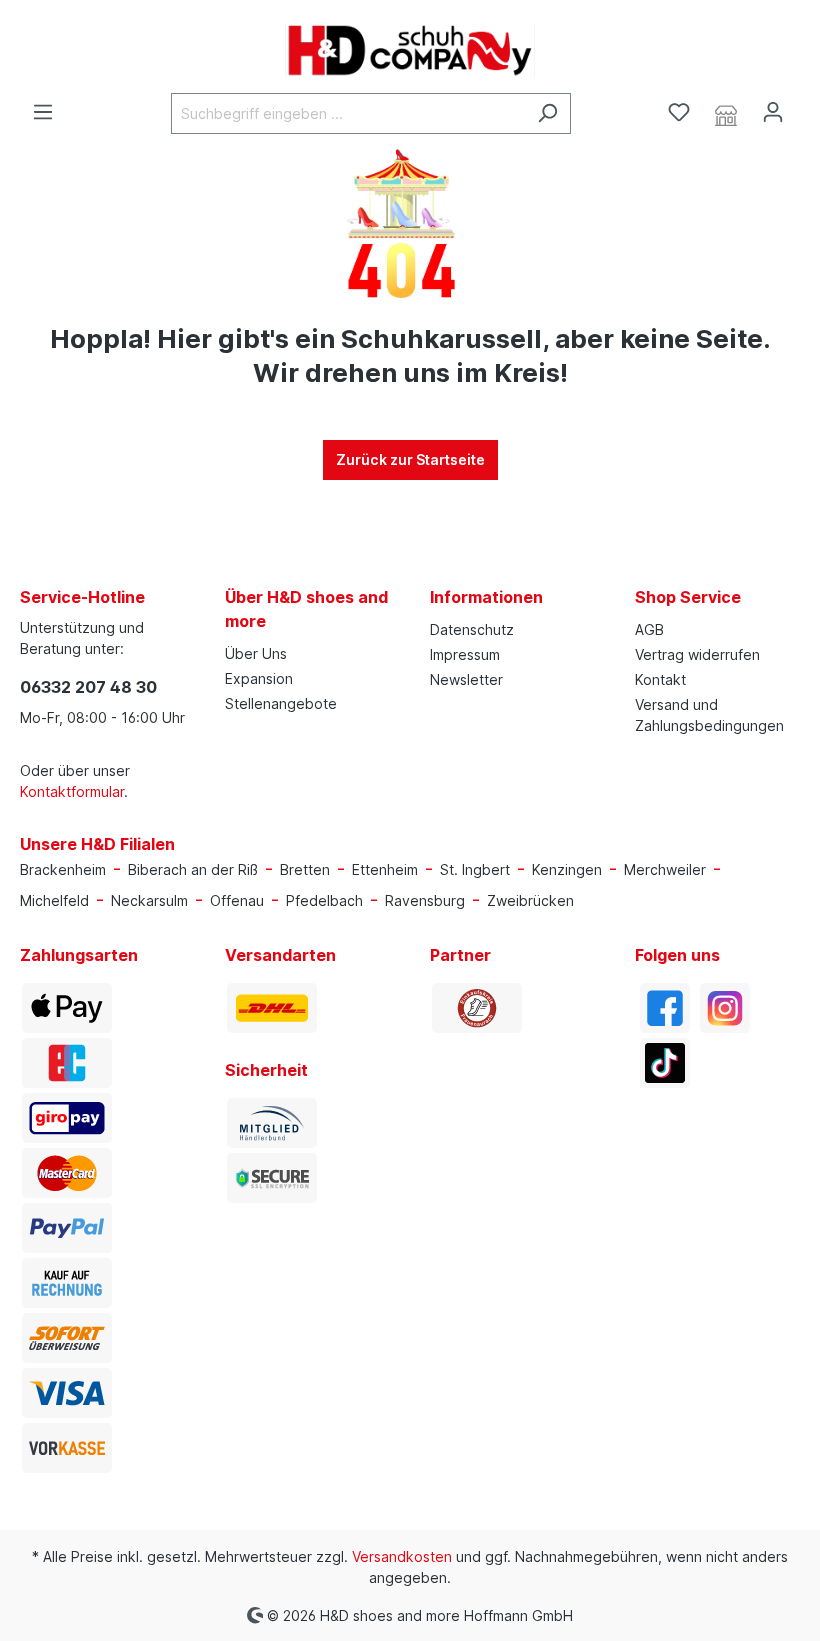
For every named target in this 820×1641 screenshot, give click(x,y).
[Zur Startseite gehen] (410, 50)
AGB (649, 629)
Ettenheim (385, 869)
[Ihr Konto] (773, 112)
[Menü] (43, 112)
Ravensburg (425, 900)
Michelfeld (54, 900)
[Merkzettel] (679, 112)
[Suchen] (547, 113)
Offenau (237, 900)
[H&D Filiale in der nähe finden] (726, 113)
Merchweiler (665, 869)
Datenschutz (472, 629)
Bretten (305, 869)
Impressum (465, 654)
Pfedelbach (324, 900)
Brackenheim (63, 869)
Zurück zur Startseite (410, 459)
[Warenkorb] (808, 106)
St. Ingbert (475, 869)
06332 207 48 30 (88, 687)
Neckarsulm (149, 900)
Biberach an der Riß (193, 869)
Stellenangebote (281, 703)
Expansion (259, 678)
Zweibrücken (530, 900)
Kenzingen (567, 869)
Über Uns (256, 653)
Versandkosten (402, 1556)
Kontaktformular (72, 791)
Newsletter (466, 679)
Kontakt (660, 679)
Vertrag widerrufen (697, 654)
